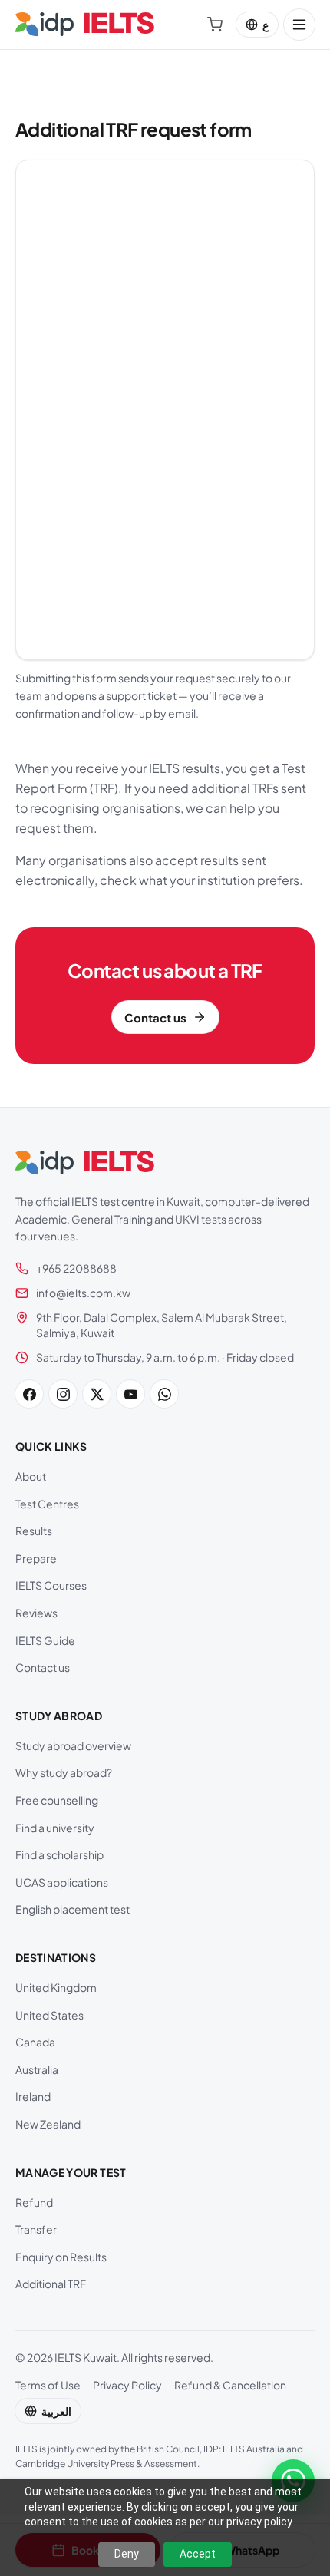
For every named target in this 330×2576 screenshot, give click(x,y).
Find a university (55, 1828)
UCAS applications (62, 1882)
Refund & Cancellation (230, 2385)
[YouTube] (130, 1394)
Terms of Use (48, 2385)
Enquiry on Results (61, 2257)
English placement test (73, 1909)
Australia (37, 2069)
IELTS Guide (45, 1640)
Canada (35, 2042)
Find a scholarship (59, 1854)
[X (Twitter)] (97, 1394)
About (31, 1476)
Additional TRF (51, 2284)
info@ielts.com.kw (83, 1293)
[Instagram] (63, 1394)
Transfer (36, 2229)
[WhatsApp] (164, 1394)
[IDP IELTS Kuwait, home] (85, 25)
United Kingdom (56, 1987)
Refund (34, 2202)
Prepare (36, 1558)
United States (49, 2015)
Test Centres (47, 1504)
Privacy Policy (127, 2385)
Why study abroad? (64, 1772)
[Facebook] (29, 1394)
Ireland (33, 2096)
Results (34, 1531)
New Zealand (48, 2124)
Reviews (36, 1613)
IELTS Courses (51, 1585)
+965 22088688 (76, 1268)
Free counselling (57, 1800)
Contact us (43, 1667)
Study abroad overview (73, 1745)
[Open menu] (299, 25)
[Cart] (215, 25)
